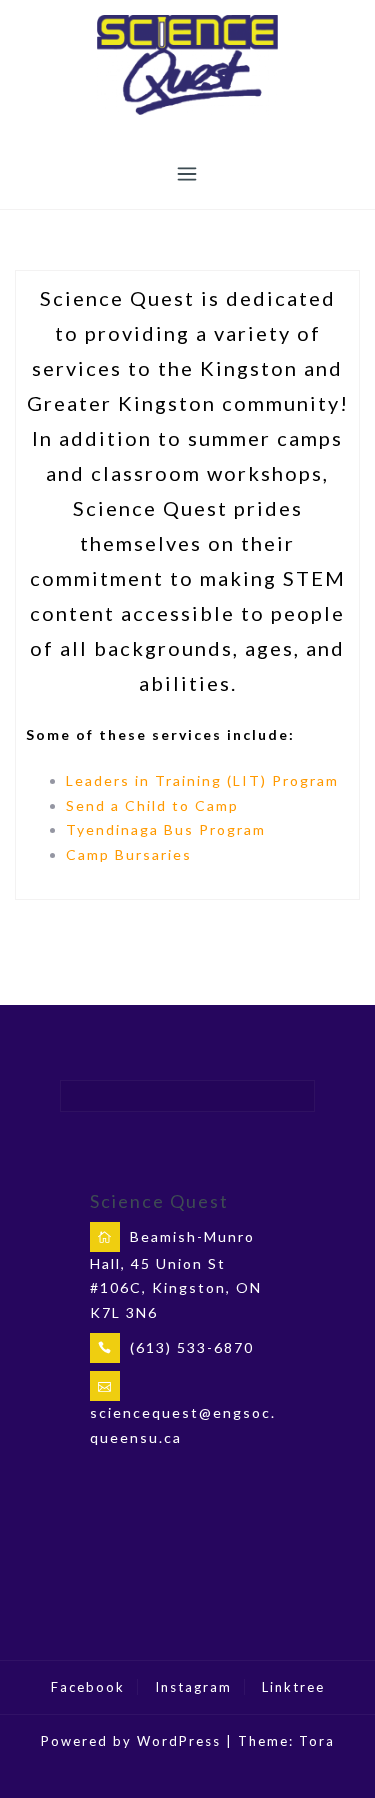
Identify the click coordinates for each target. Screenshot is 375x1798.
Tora (317, 1741)
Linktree (293, 1687)
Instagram (193, 1687)
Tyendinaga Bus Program (166, 829)
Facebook (88, 1687)
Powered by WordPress (131, 1741)
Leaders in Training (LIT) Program (202, 780)
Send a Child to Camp (152, 805)
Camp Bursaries (129, 854)
